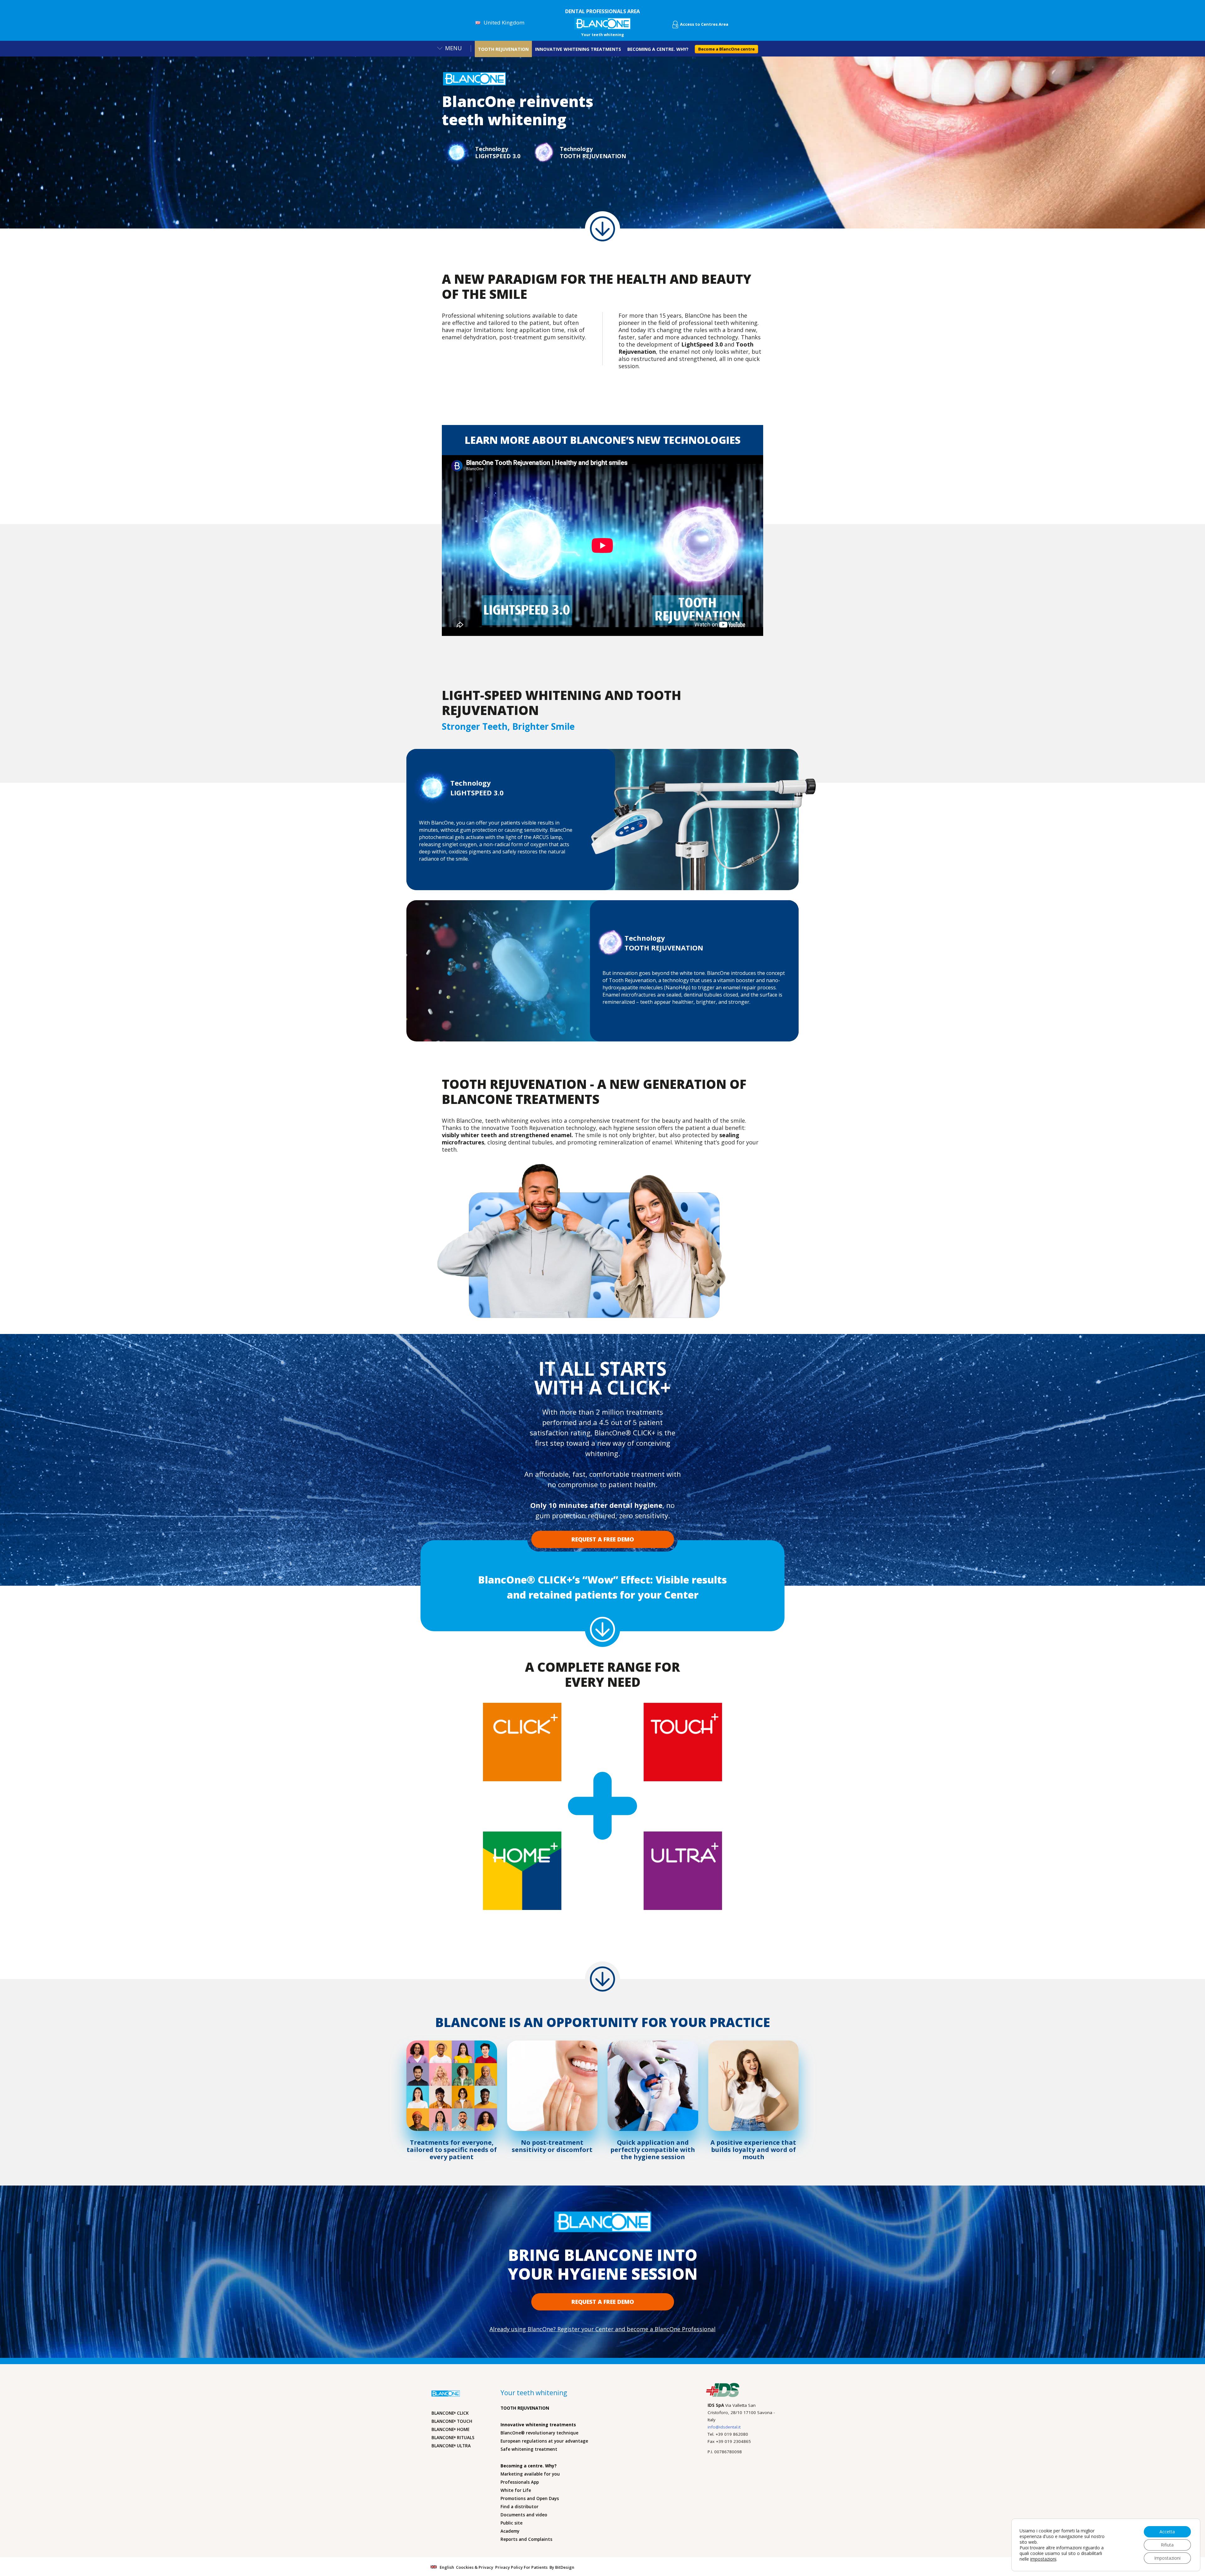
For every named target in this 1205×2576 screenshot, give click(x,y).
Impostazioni (1167, 2558)
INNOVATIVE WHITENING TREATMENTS (578, 49)
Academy (510, 2531)
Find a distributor (519, 2507)
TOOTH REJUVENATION (503, 49)
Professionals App (520, 2482)
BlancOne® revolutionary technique (539, 2433)
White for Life (516, 2490)
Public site (511, 2523)
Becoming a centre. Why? (529, 2466)
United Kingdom (504, 22)
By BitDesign (562, 2567)
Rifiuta (1167, 2545)
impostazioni (1043, 2559)
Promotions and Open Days (530, 2498)
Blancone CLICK (450, 2413)
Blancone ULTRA (451, 2446)
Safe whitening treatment (529, 2449)
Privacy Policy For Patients (521, 2567)
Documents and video (524, 2515)
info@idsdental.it (724, 2427)
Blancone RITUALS (453, 2438)
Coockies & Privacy (475, 2567)
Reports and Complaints (526, 2539)
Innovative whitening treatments (538, 2425)
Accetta (1167, 2532)
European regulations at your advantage (544, 2441)
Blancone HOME (450, 2429)
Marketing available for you (530, 2474)
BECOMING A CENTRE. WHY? (658, 49)
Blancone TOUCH (452, 2421)
